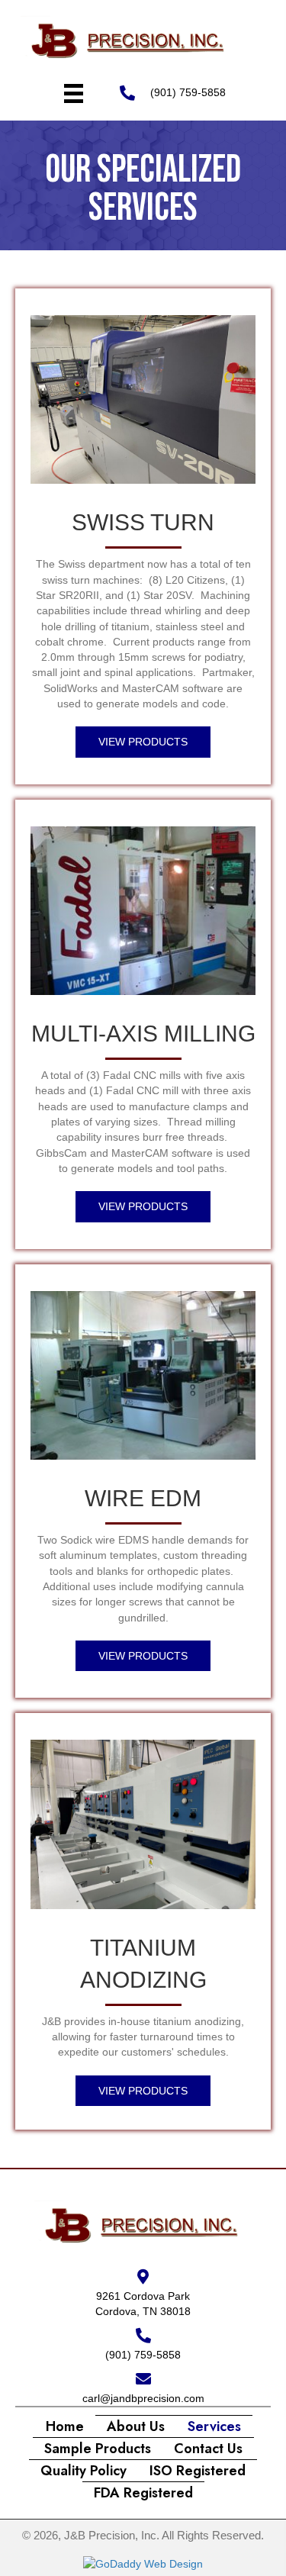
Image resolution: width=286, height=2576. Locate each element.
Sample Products (98, 2449)
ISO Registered (198, 2471)
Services (214, 2426)
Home (65, 2426)
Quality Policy (84, 2471)
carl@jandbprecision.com (143, 2398)
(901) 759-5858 (188, 92)
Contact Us (208, 2449)
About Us (136, 2426)
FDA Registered (143, 2493)
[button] (143, 742)
